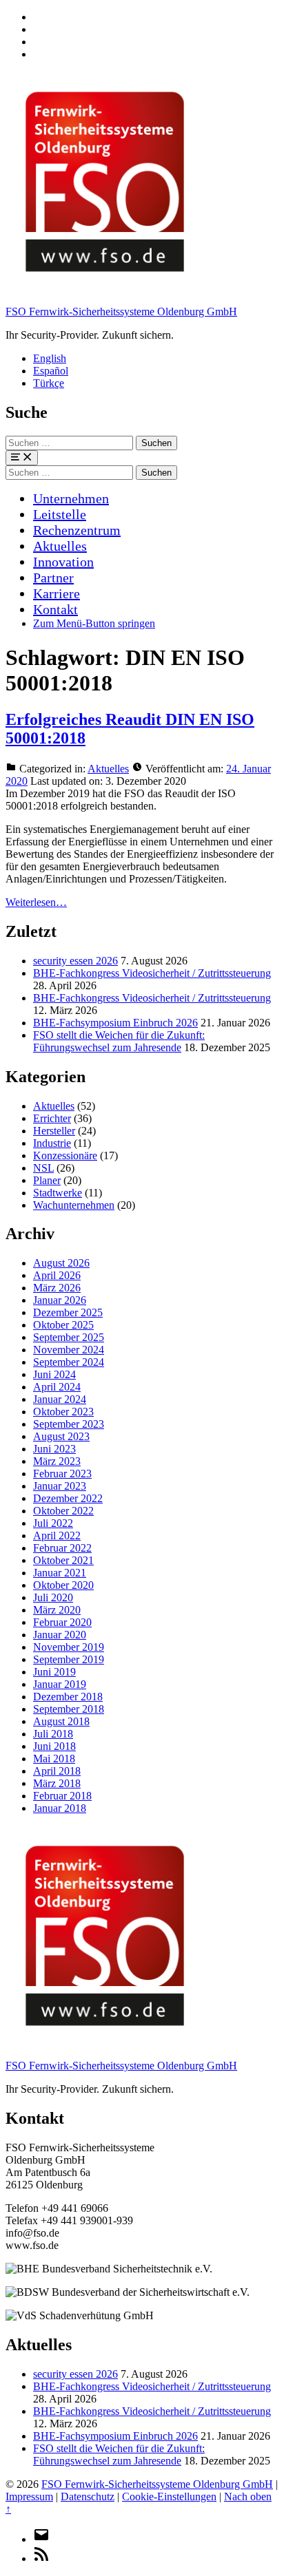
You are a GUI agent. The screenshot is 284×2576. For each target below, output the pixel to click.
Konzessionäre (65, 1155)
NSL (43, 1168)
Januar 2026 (60, 1300)
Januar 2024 (60, 1399)
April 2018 (57, 1771)
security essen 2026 (75, 961)
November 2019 (69, 1647)
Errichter (52, 1118)
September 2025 (69, 1337)
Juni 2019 (54, 1672)
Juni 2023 (54, 1449)
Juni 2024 (54, 1374)
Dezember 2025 (68, 1312)
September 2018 (69, 1709)
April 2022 (57, 1535)
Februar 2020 (62, 1622)
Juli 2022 (53, 1523)
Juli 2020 (53, 1597)
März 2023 (57, 1461)
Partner (53, 578)
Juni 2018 (54, 1746)
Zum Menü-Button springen (94, 623)
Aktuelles (60, 546)
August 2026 (61, 1263)
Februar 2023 (62, 1474)
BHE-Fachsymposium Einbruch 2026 (115, 1023)
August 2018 (61, 1721)
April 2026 (57, 1275)
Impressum (29, 2496)
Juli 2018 (53, 1734)
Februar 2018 (62, 1796)
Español (51, 371)
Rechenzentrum (77, 530)
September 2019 (69, 1659)
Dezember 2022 (68, 1498)
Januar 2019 (60, 1684)
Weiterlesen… (36, 902)
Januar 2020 (60, 1635)
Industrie (52, 1143)
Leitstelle (60, 514)
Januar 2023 (60, 1486)
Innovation (63, 562)
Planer (47, 1180)
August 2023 (61, 1436)
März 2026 (57, 1288)
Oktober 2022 (63, 1511)
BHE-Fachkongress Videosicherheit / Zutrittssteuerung (152, 973)
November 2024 (69, 1350)
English (50, 358)
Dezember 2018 (68, 1697)
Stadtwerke (58, 1193)
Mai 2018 (54, 1759)
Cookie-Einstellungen (169, 2496)
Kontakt (55, 609)
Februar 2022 (62, 1548)
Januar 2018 (60, 1808)
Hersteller (54, 1131)
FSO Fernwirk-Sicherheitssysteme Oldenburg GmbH (121, 312)
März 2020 (57, 1610)
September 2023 (69, 1424)
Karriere (57, 593)
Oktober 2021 (63, 1560)
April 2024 (57, 1387)
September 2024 (69, 1362)
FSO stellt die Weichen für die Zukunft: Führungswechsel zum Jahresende (119, 1041)
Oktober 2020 (63, 1585)
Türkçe (49, 383)
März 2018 (57, 1783)
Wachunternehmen (74, 1205)
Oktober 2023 (63, 1412)
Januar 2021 (60, 1573)
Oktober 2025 (63, 1325)
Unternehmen (71, 498)
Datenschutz (88, 2496)
